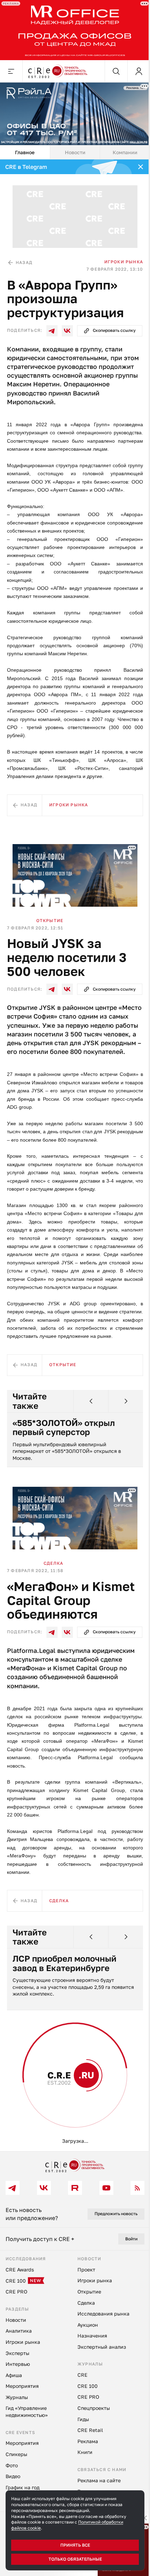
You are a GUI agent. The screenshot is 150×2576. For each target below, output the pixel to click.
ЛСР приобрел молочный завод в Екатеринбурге (65, 1963)
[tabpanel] (75, 1155)
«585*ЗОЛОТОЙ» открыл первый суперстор (64, 1428)
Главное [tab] (25, 152)
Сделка (53, 1563)
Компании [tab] (125, 152)
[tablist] (75, 152)
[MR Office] (75, 30)
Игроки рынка (124, 262)
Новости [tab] (75, 152)
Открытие (50, 920)
